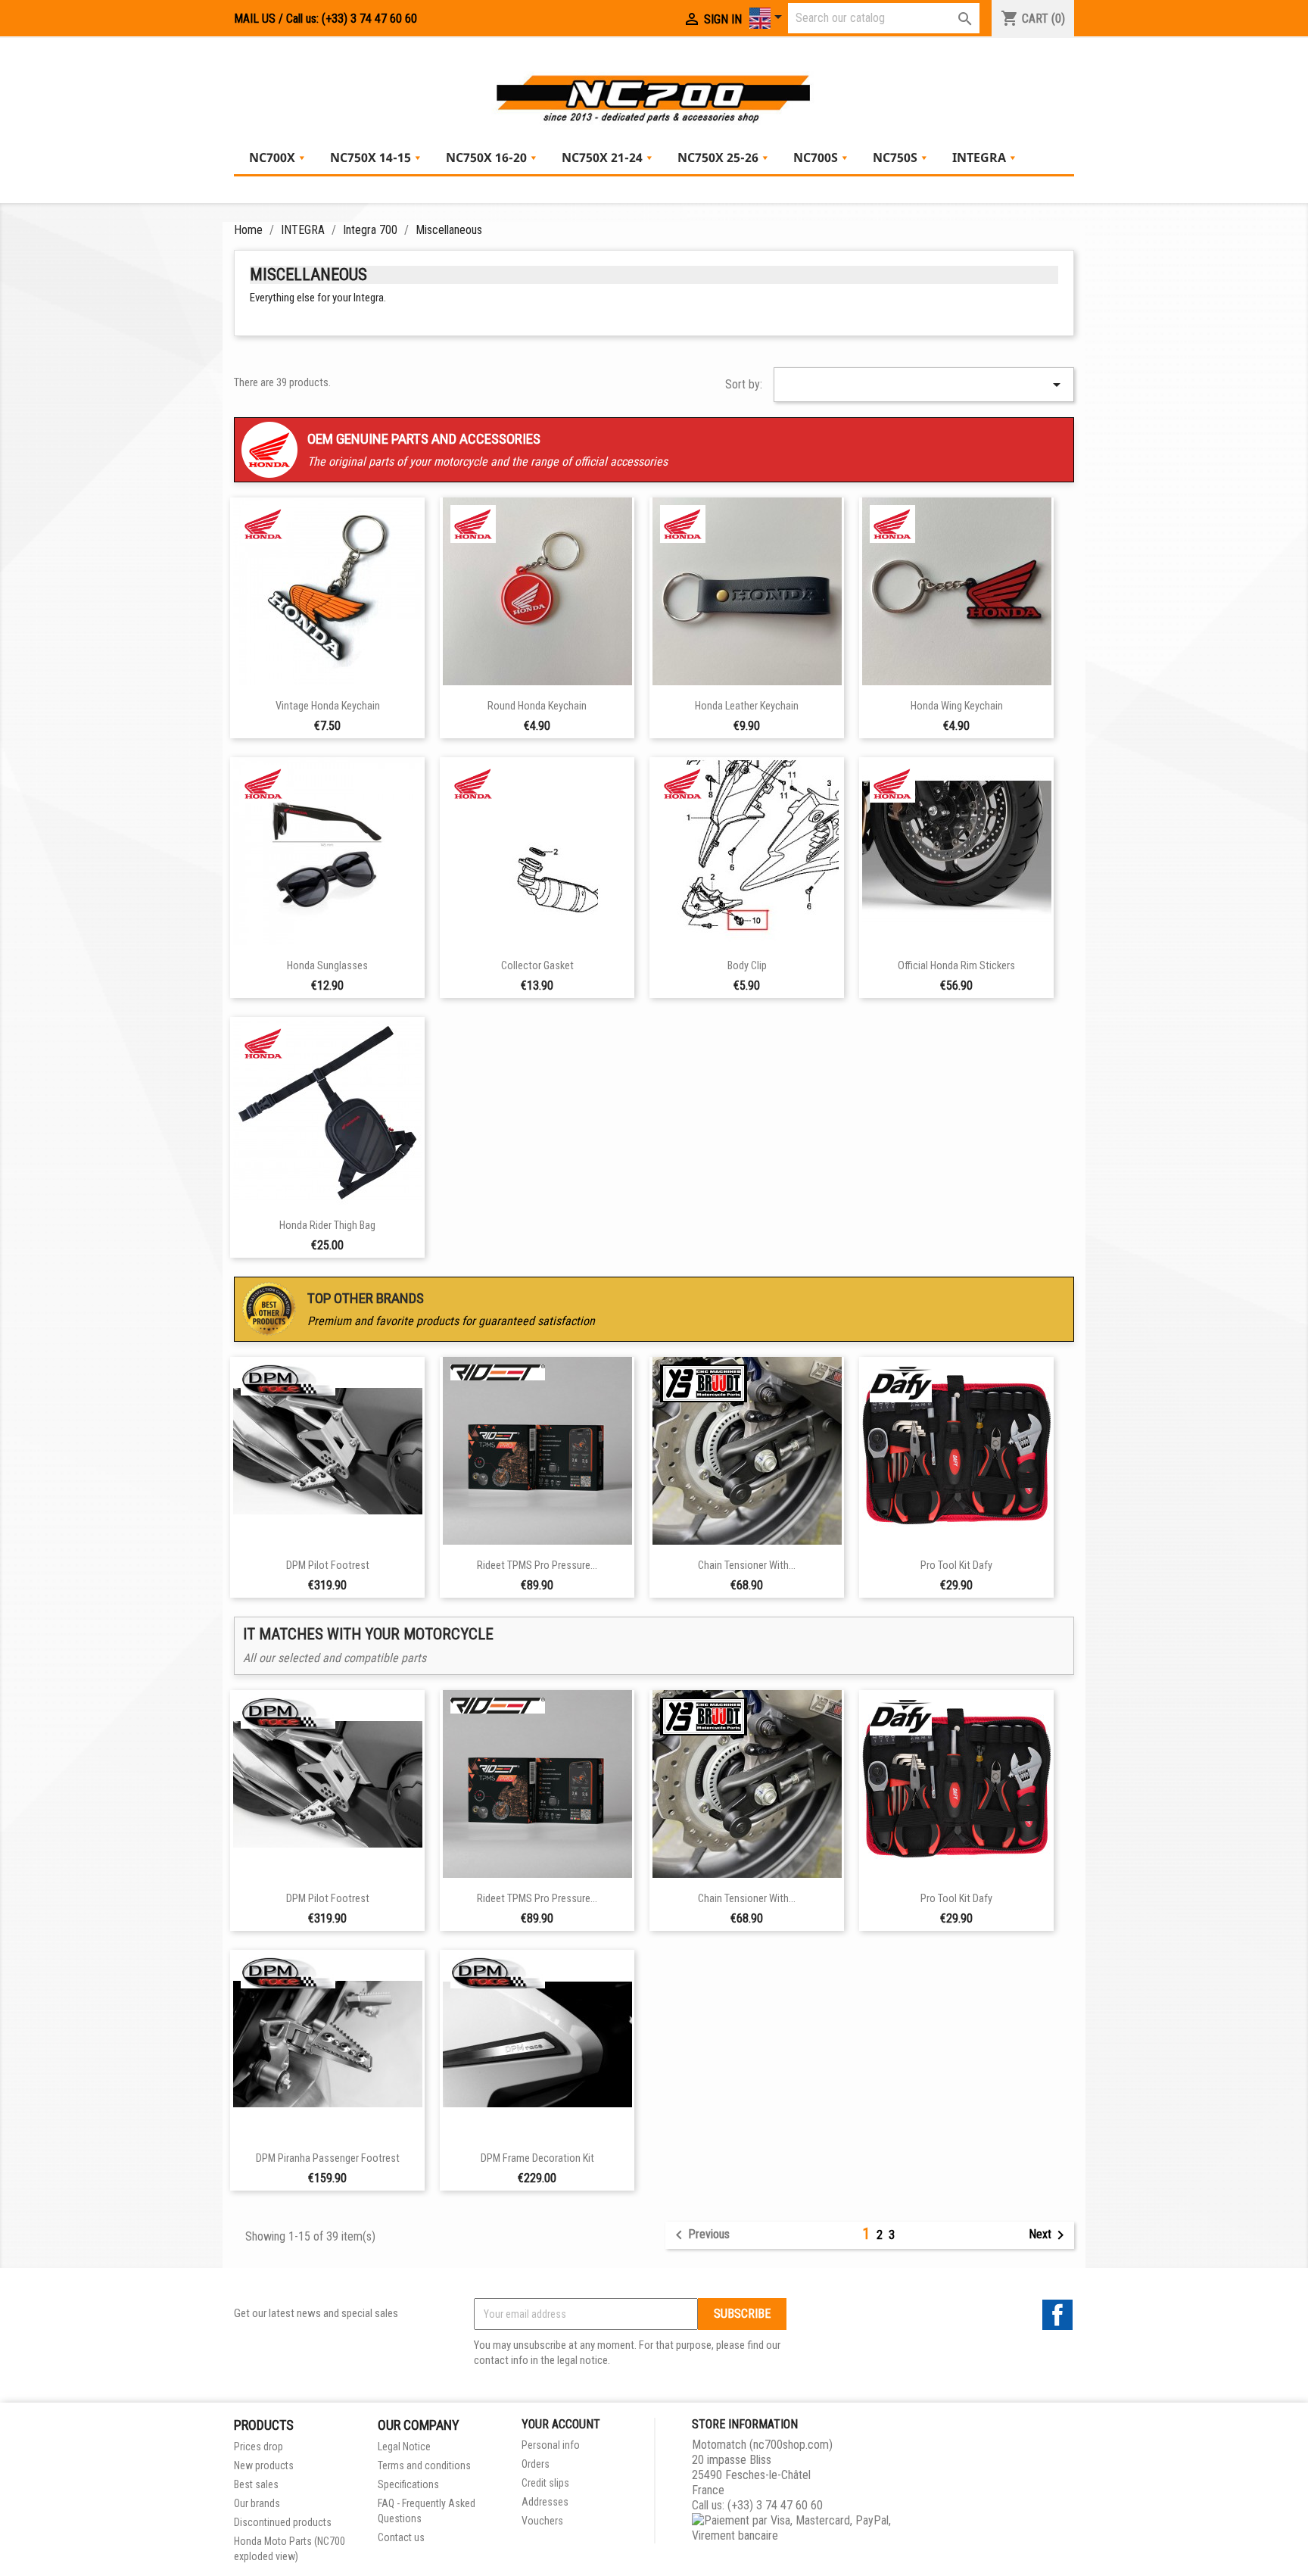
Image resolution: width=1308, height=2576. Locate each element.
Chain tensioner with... (747, 1566)
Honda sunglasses (327, 966)
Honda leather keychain (747, 706)
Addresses (545, 2502)
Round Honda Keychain (537, 706)
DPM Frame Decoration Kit (537, 2158)
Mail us (255, 19)
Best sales (256, 2484)
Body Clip (747, 966)
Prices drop (258, 2447)
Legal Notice (404, 2447)
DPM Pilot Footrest (328, 1566)
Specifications (408, 2484)
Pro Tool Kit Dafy (956, 1566)
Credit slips (545, 2483)
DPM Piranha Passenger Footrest (328, 2158)
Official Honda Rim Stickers (956, 966)
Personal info (551, 2445)
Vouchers (542, 2521)
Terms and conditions (424, 2465)
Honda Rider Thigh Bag (327, 1226)
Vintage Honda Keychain (328, 706)
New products (264, 2465)
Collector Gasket (537, 966)
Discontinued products (283, 2522)
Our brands (257, 2503)
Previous (700, 2235)
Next (1049, 2235)
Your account (561, 2424)
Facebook (1057, 2315)
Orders (536, 2464)
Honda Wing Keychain (957, 706)
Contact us (401, 2537)
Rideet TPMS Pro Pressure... (537, 1566)
